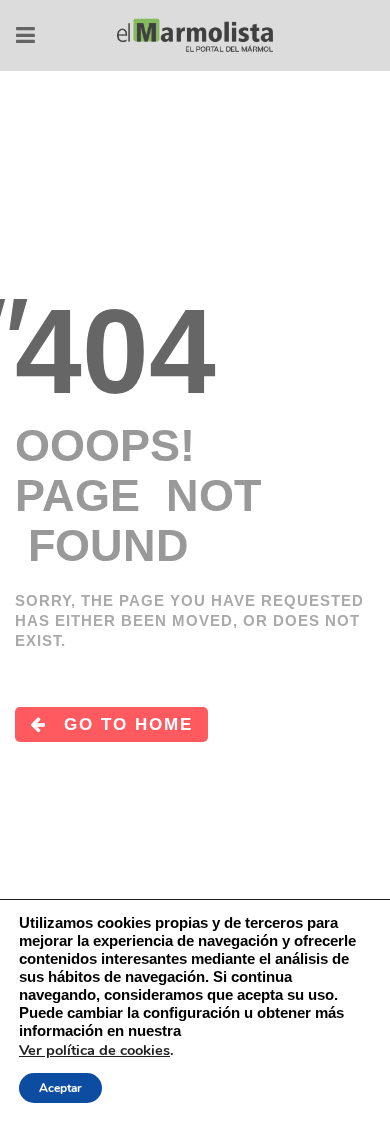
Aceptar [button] (60, 1088)
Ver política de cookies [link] (94, 1050)
